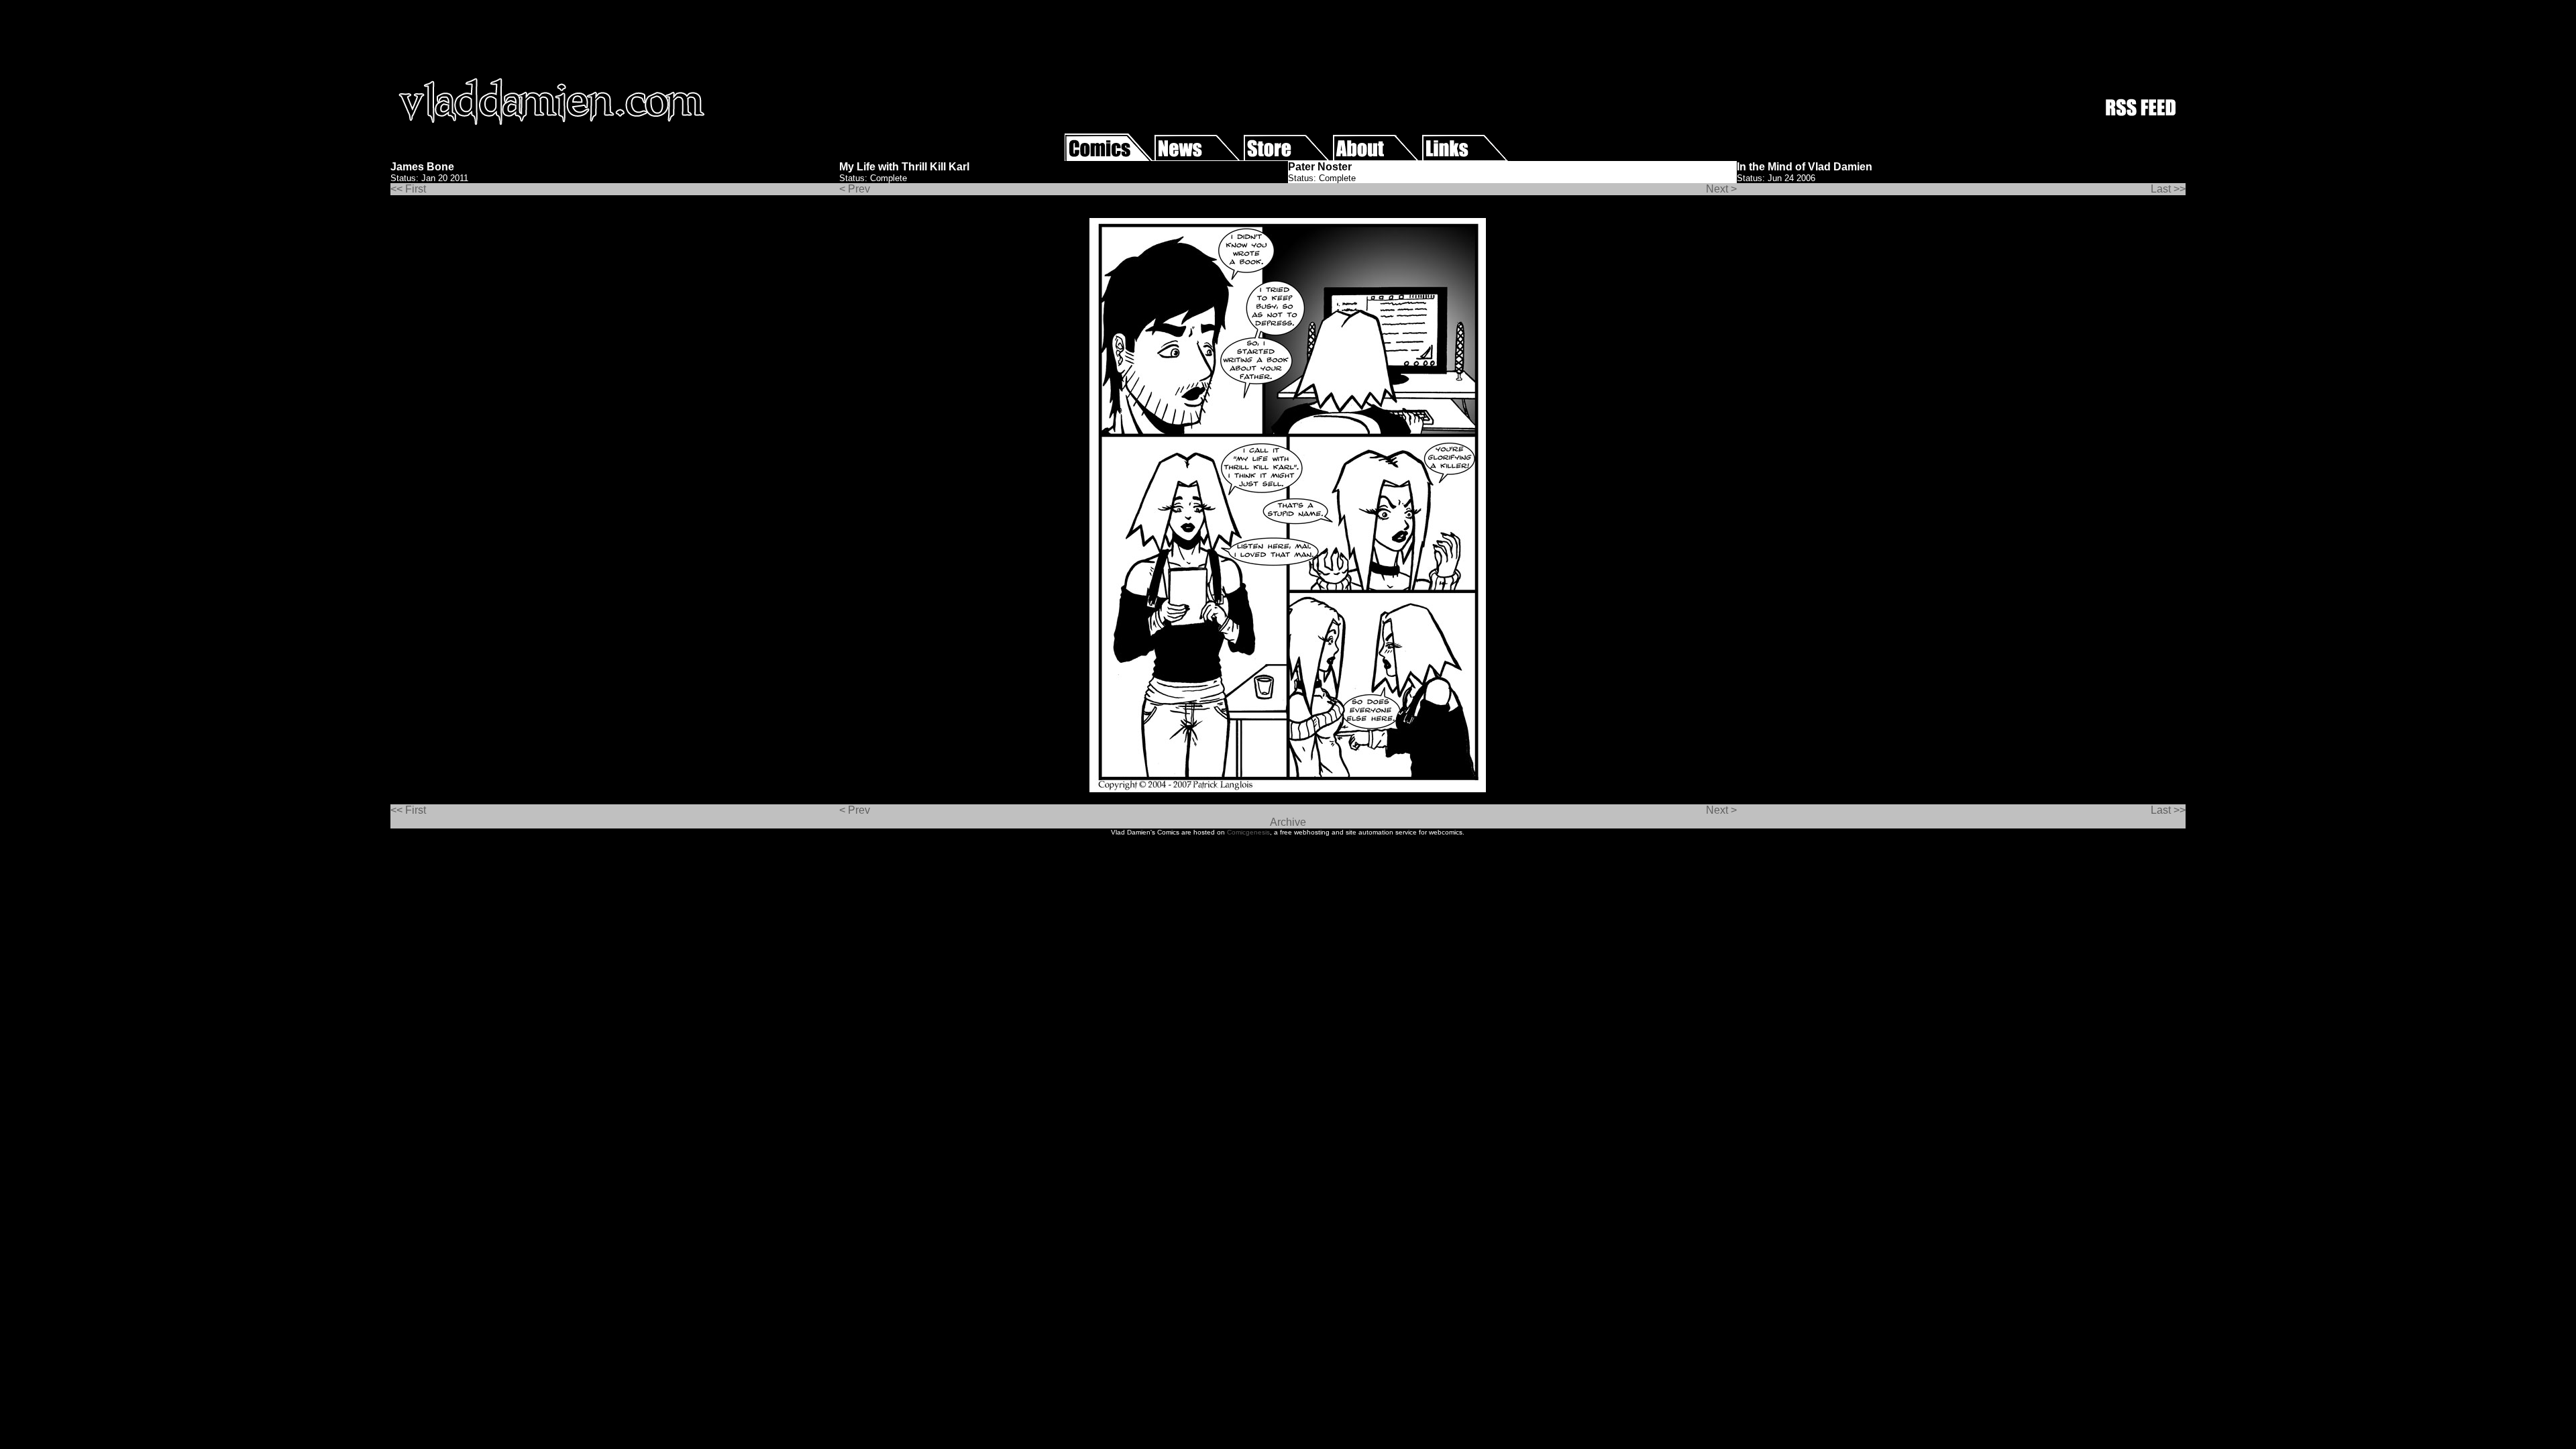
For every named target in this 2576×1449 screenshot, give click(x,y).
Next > (1721, 189)
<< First (408, 189)
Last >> (2168, 189)
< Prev (855, 189)
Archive (1288, 822)
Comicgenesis (1248, 832)
